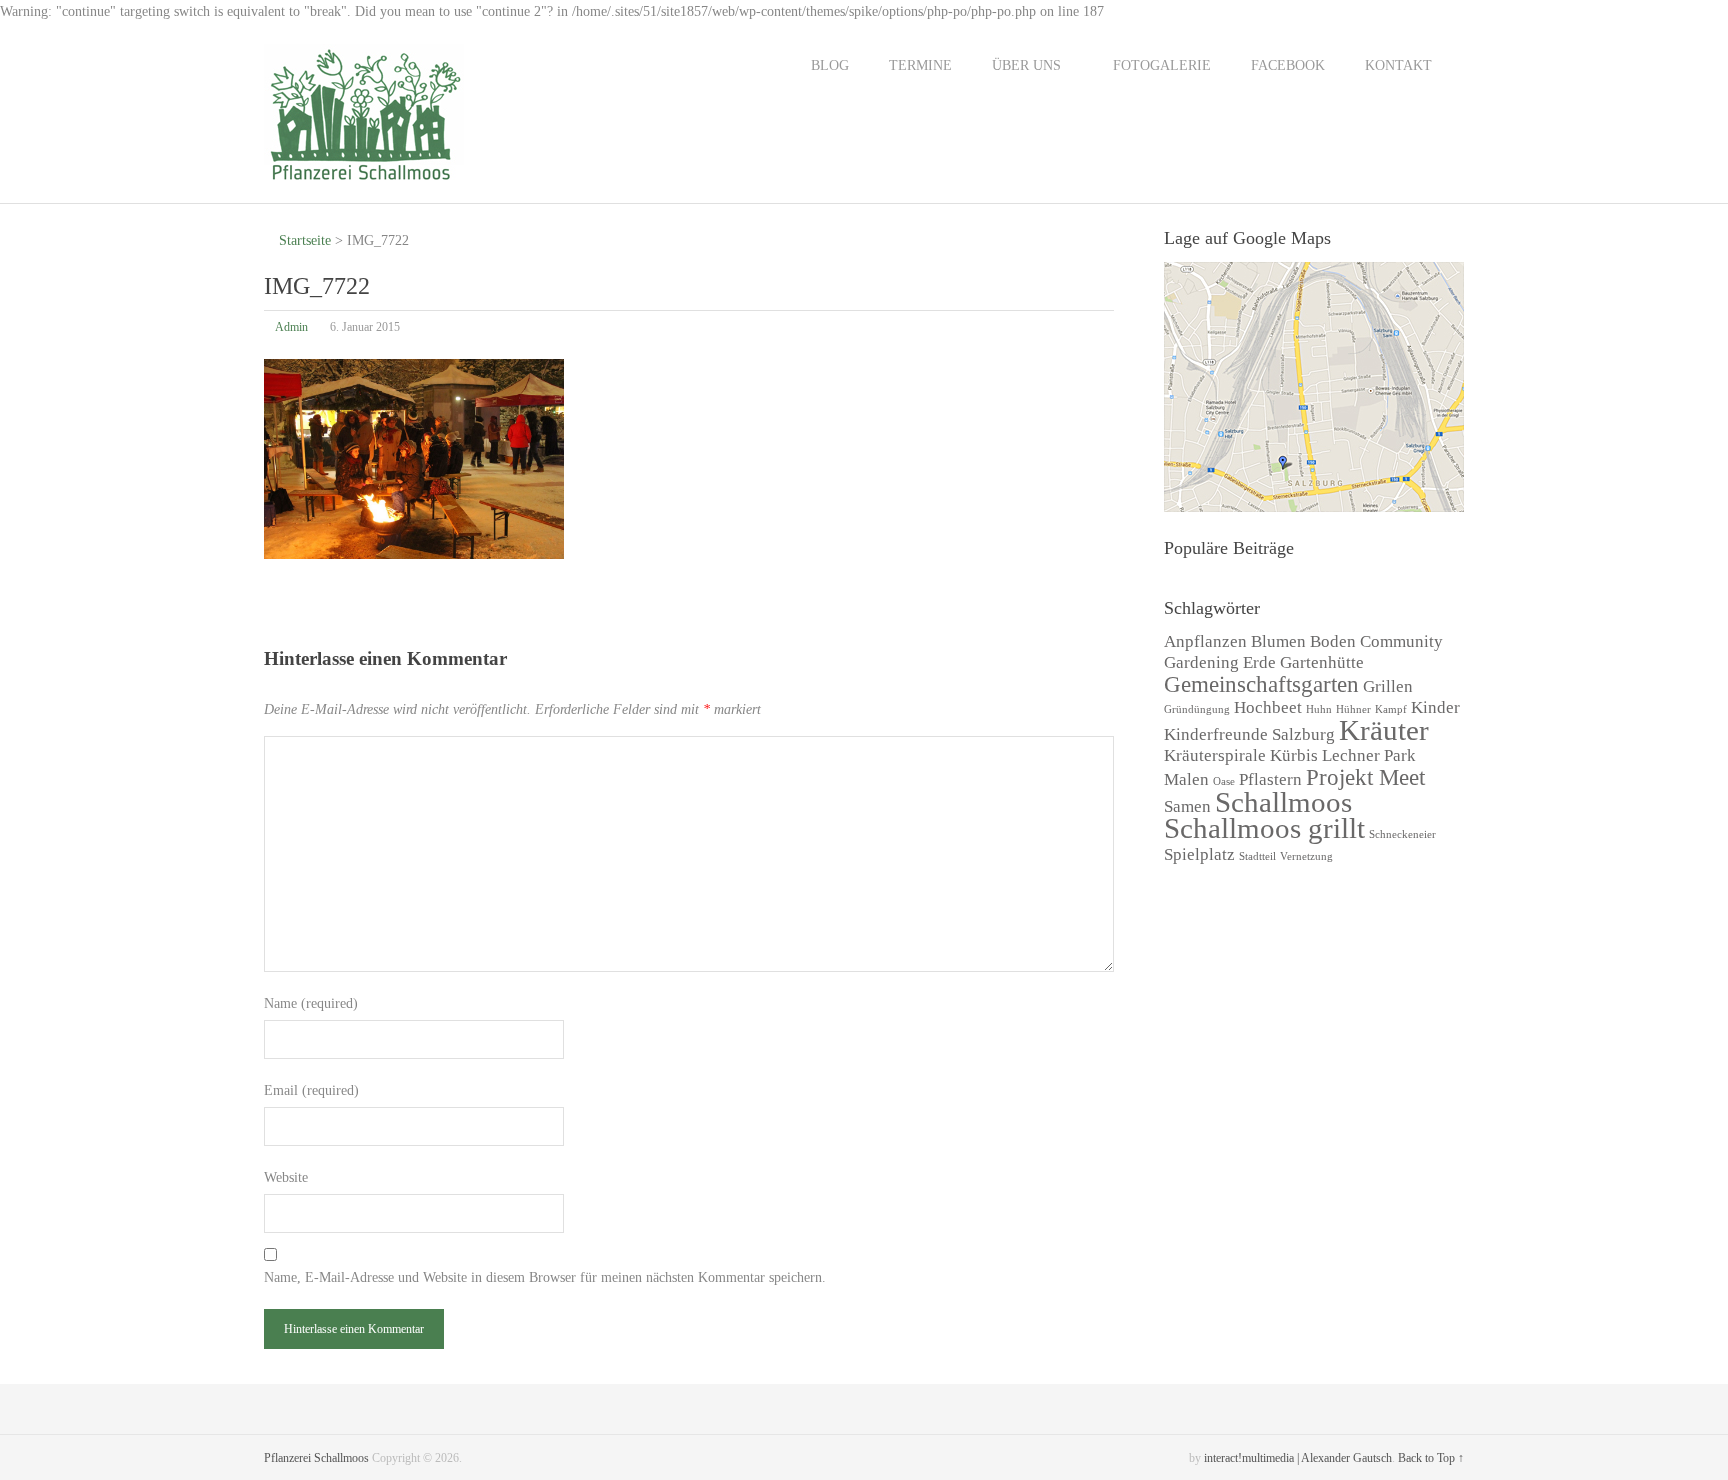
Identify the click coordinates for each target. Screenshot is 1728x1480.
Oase (1224, 781)
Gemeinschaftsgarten (1261, 684)
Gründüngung (1197, 709)
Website (286, 1177)
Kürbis (1294, 755)
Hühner (1353, 709)
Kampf (1391, 709)
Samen (1187, 806)
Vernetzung (1306, 856)
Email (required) (311, 1090)
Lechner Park (1369, 755)
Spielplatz (1199, 854)
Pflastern (1270, 779)
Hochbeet (1268, 707)
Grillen (1388, 686)
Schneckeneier (1402, 834)
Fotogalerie (1162, 65)
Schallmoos (1283, 802)
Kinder (1435, 707)
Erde (1259, 662)
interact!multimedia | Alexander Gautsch (1298, 1458)
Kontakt (1398, 65)
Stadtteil (1257, 856)
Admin (291, 327)
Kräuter (1384, 730)
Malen (1186, 779)
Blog (830, 65)
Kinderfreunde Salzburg (1249, 734)
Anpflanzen (1205, 641)
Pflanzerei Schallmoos (316, 1458)
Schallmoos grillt (1264, 828)
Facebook (1288, 65)
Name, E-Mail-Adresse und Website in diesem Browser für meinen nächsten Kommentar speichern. (545, 1277)
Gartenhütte (1322, 662)
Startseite (303, 240)
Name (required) (311, 1003)
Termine (920, 65)
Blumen (1278, 641)
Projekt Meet (1365, 777)
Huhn (1319, 709)
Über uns (1026, 65)
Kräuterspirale (1215, 755)
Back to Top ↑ (1431, 1458)
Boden (1333, 641)
